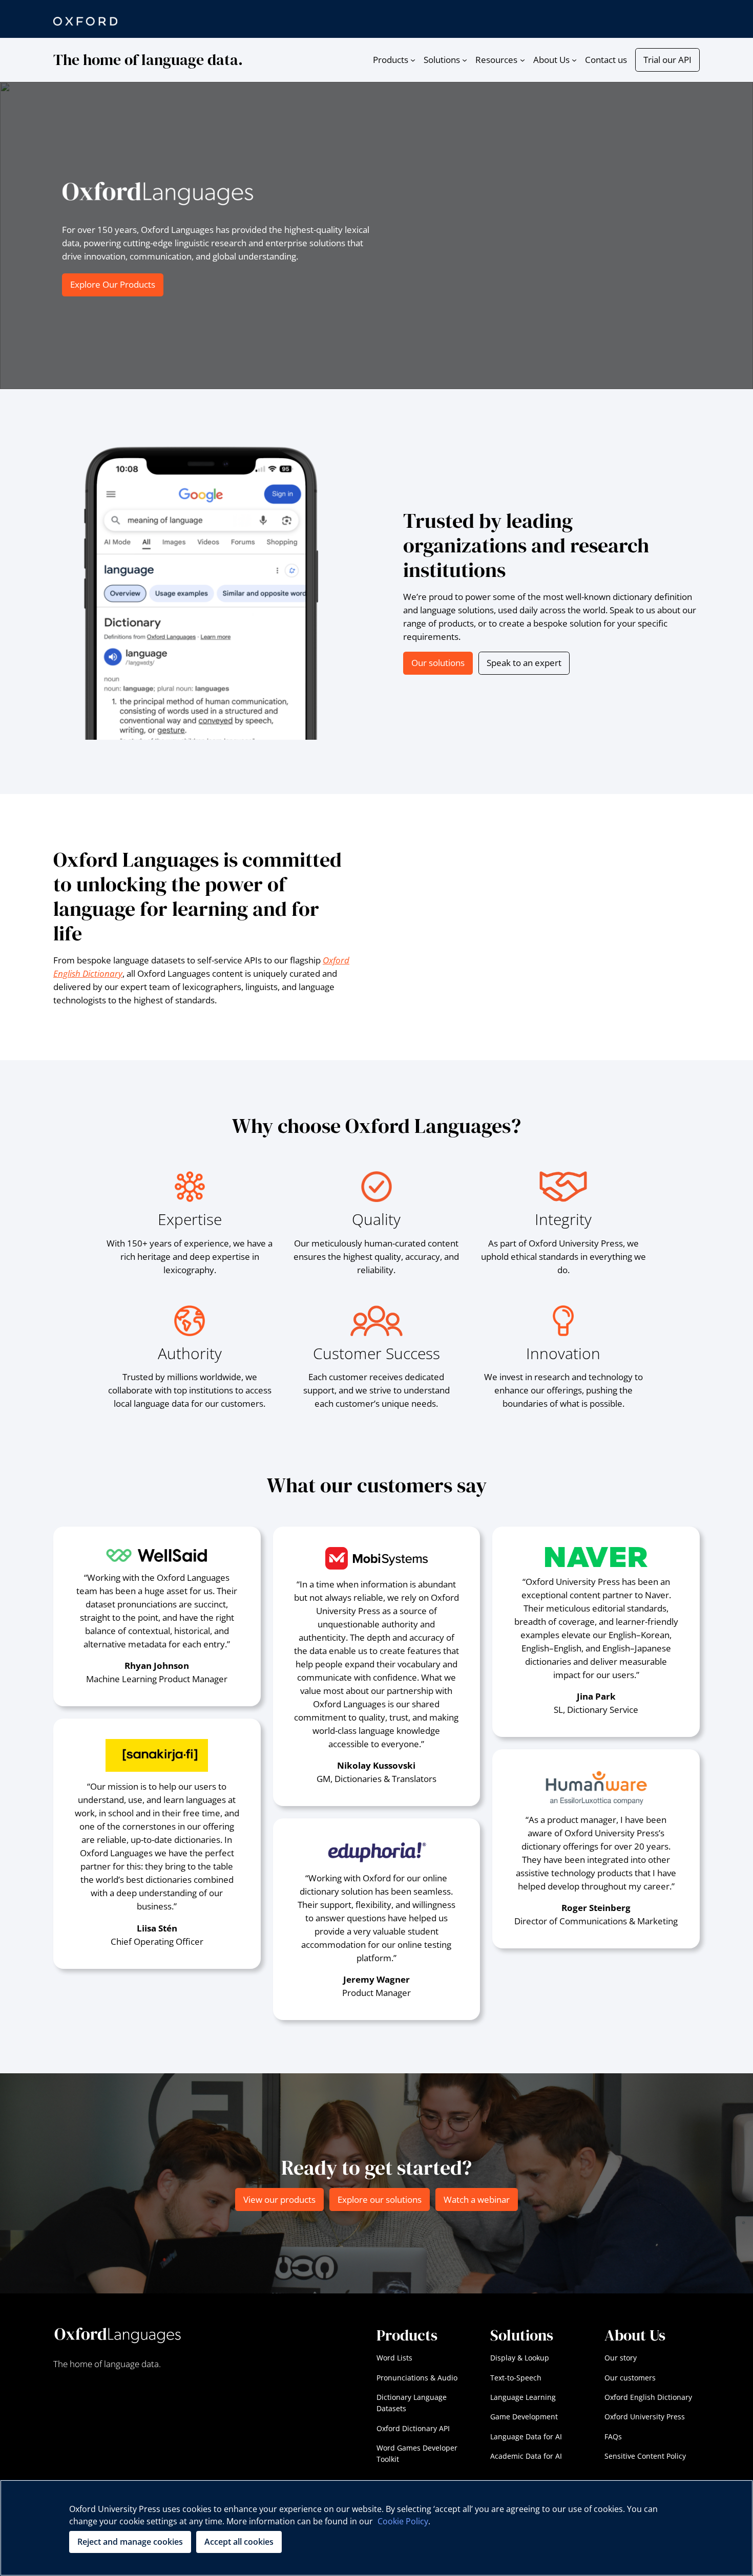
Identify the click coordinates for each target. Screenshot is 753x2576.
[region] (376, 2528)
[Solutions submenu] (465, 60)
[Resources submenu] (522, 60)
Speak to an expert (524, 663)
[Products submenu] (413, 60)
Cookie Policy (403, 2521)
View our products (279, 2199)
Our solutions (438, 663)
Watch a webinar (477, 2199)
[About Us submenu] (574, 60)
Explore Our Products (113, 284)
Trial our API (667, 60)
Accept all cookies (239, 2542)
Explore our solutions (380, 2199)
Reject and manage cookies (130, 2542)
